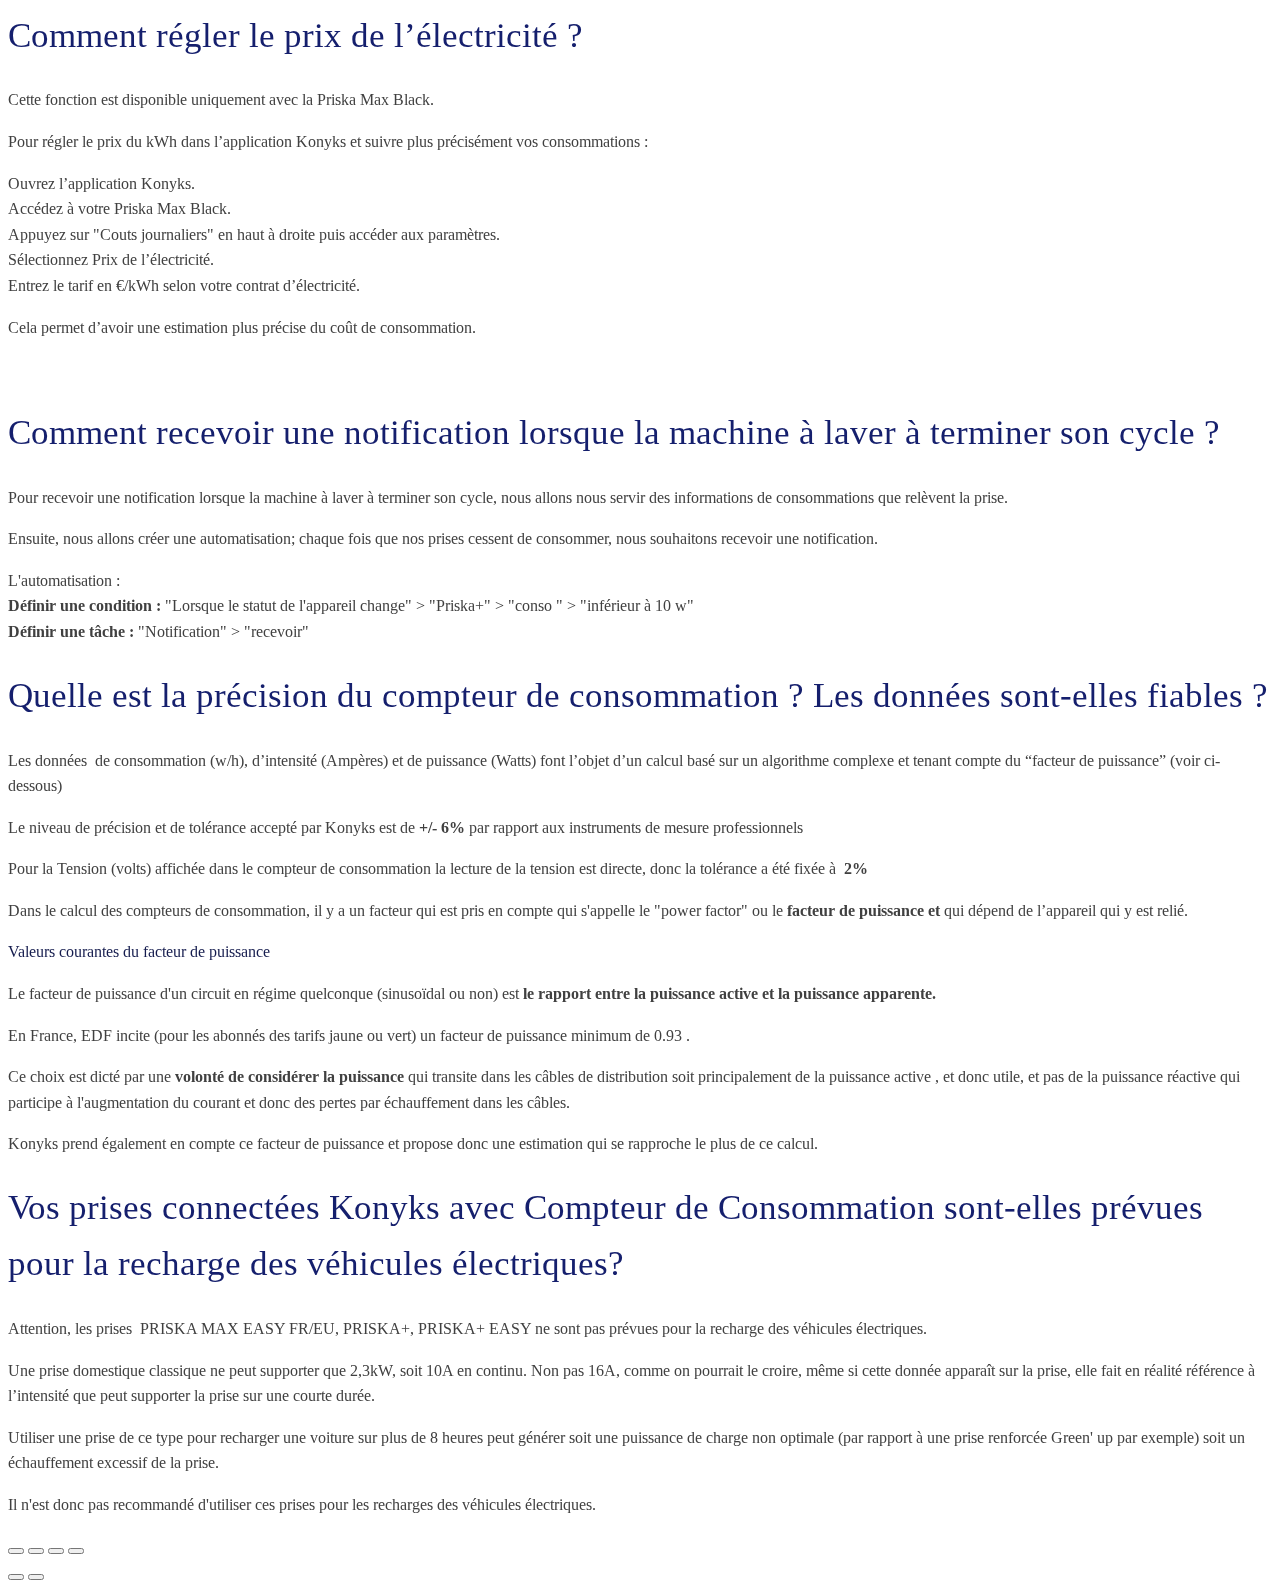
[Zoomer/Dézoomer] (16, 1551)
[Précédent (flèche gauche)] (16, 1577)
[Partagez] (56, 1551)
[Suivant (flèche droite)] (36, 1577)
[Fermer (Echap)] (76, 1551)
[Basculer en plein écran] (36, 1551)
